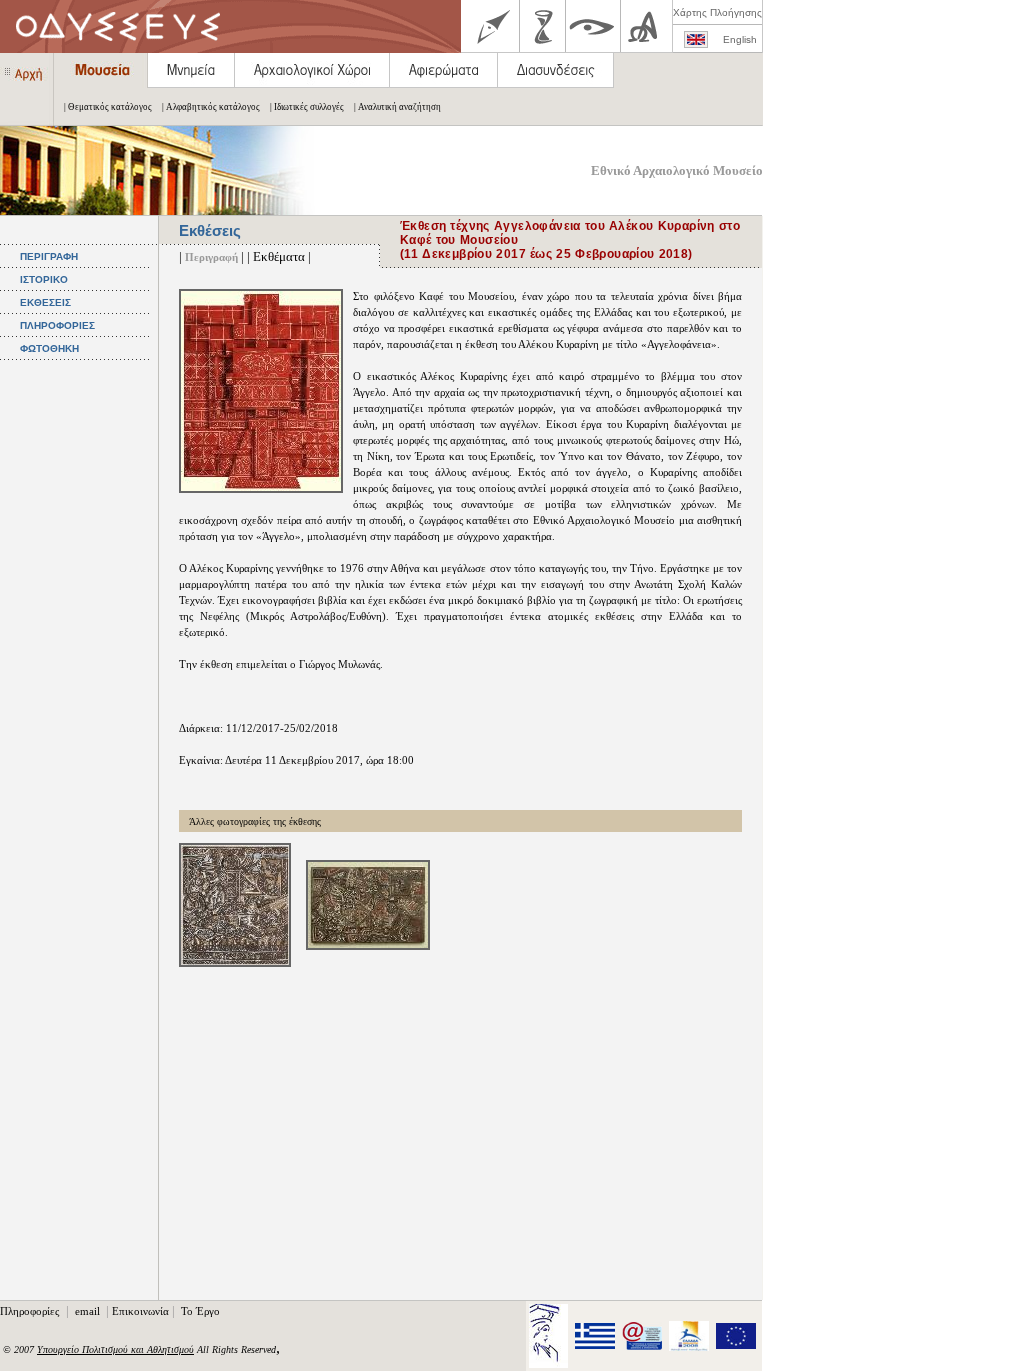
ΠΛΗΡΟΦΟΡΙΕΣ (57, 325)
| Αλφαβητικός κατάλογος (211, 107)
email (89, 1311)
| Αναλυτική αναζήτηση (397, 107)
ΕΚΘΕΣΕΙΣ (45, 302)
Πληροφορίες (31, 1311)
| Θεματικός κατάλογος (108, 107)
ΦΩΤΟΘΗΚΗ (49, 348)
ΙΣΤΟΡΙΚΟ (44, 279)
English (740, 39)
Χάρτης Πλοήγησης (717, 12)
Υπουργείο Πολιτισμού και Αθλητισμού (115, 1349)
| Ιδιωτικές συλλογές (307, 107)
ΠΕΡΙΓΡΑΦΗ (49, 256)
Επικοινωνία (140, 1311)
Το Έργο (200, 1311)
